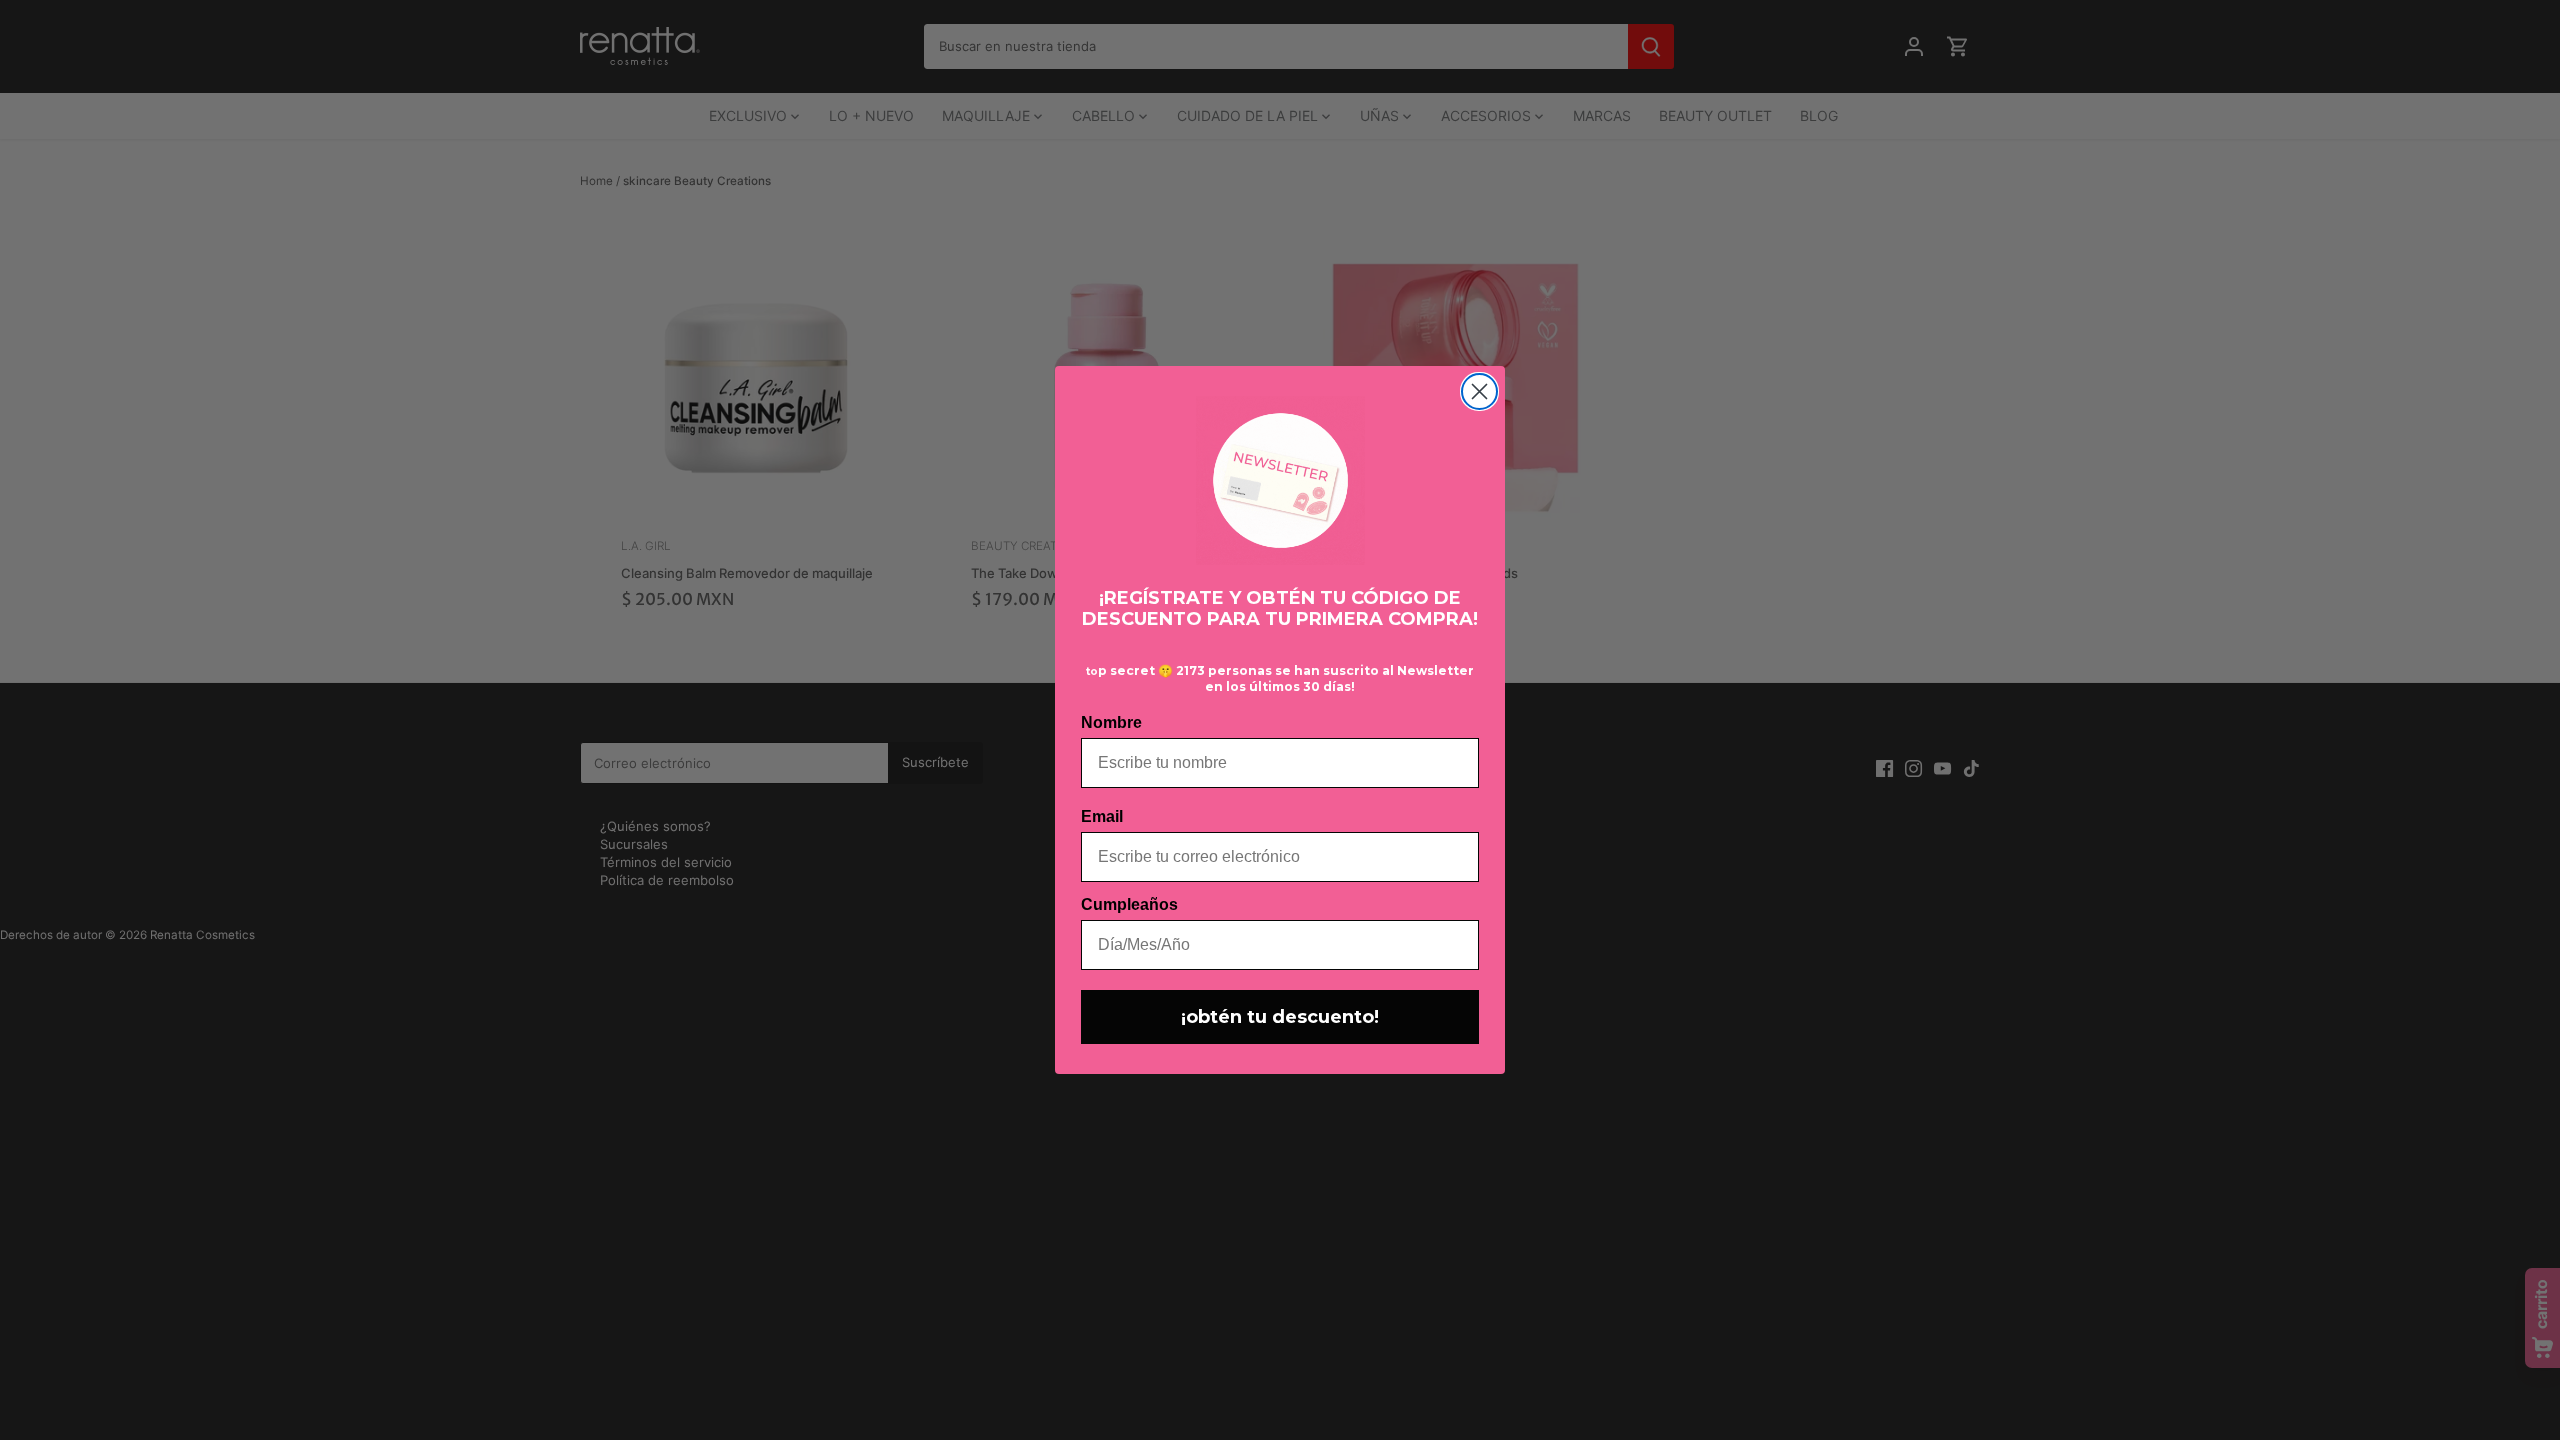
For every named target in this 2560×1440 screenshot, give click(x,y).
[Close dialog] (1479, 391)
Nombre (1111, 722)
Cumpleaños (1129, 904)
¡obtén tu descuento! (1280, 1017)
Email (1102, 816)
